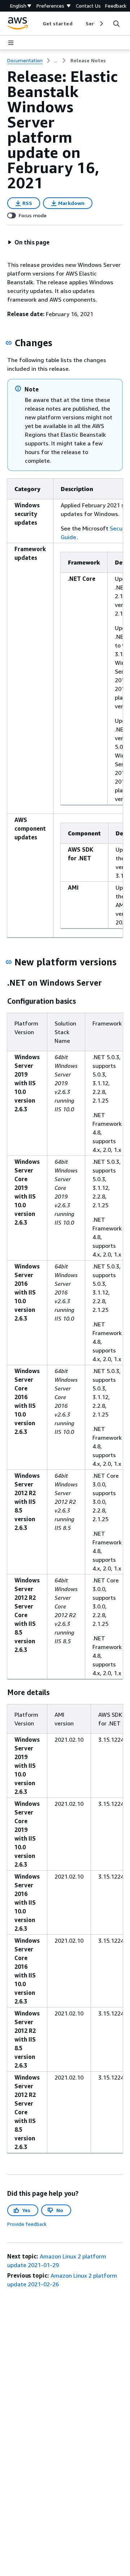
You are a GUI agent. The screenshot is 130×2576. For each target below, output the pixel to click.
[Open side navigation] (11, 43)
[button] (29, 242)
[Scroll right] (101, 24)
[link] (88, 60)
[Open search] (116, 24)
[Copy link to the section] (9, 343)
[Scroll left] (37, 24)
